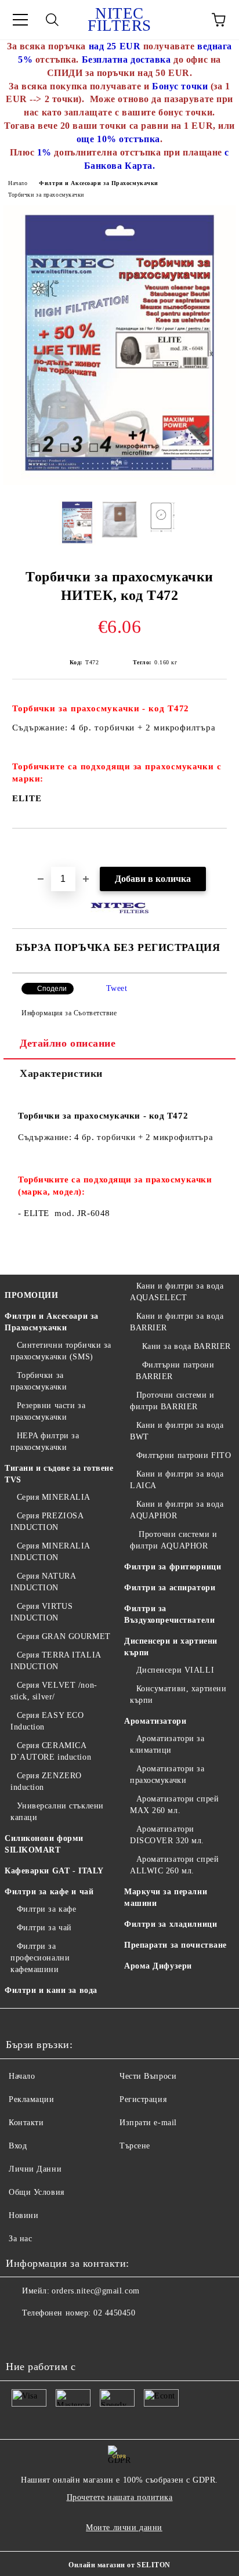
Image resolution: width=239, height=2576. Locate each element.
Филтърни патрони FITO (184, 1455)
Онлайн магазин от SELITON (119, 2565)
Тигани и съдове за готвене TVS (59, 1474)
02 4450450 (115, 2313)
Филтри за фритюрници (173, 1567)
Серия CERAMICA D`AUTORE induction (51, 1751)
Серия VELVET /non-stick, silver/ (54, 1691)
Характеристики (61, 1073)
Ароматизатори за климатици (167, 1744)
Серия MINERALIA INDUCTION (50, 1552)
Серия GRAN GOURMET (64, 1636)
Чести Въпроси (148, 2076)
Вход (18, 2146)
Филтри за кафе (46, 1909)
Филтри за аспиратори (170, 1588)
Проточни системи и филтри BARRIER (172, 1401)
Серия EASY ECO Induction (47, 1721)
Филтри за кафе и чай (49, 1892)
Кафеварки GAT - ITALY (54, 1871)
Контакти (26, 2123)
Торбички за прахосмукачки (46, 195)
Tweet (117, 988)
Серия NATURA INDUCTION (43, 1582)
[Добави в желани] (218, 848)
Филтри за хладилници (171, 1924)
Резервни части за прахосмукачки (48, 1411)
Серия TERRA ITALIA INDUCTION (56, 1661)
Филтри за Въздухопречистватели (169, 1614)
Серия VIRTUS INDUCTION (41, 1612)
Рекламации (32, 2099)
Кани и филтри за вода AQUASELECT (177, 1292)
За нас (20, 2239)
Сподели (52, 989)
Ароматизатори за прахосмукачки (167, 1774)
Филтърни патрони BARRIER (175, 1371)
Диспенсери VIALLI (175, 1670)
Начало (18, 183)
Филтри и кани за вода (51, 1990)
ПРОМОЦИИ (31, 1295)
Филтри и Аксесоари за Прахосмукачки (99, 183)
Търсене (135, 2146)
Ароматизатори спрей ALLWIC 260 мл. (174, 1865)
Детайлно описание (68, 1043)
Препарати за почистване (175, 1945)
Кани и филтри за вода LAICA (177, 1480)
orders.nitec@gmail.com (95, 2291)
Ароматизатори (155, 1721)
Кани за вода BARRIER (187, 1346)
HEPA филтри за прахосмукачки (45, 1441)
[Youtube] (21, 2336)
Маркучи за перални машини (166, 1897)
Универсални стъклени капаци (57, 1812)
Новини (23, 2215)
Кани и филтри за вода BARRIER (177, 1322)
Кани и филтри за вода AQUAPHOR (177, 1510)
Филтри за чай (44, 1928)
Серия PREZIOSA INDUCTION (47, 1522)
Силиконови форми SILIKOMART (44, 1844)
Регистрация (143, 2099)
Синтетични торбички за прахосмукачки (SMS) (61, 1351)
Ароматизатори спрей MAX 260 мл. (174, 1805)
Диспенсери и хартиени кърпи (171, 1647)
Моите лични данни (124, 2528)
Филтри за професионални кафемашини (40, 1958)
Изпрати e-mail (148, 2123)
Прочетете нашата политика (120, 2497)
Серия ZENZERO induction (46, 1781)
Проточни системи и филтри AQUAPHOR (173, 1540)
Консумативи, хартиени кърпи (178, 1694)
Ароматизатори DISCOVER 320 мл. (167, 1835)
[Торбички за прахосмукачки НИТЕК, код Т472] (119, 482)
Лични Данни (35, 2169)
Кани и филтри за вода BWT (177, 1431)
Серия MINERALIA (54, 1497)
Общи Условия (37, 2192)
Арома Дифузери (158, 1966)
